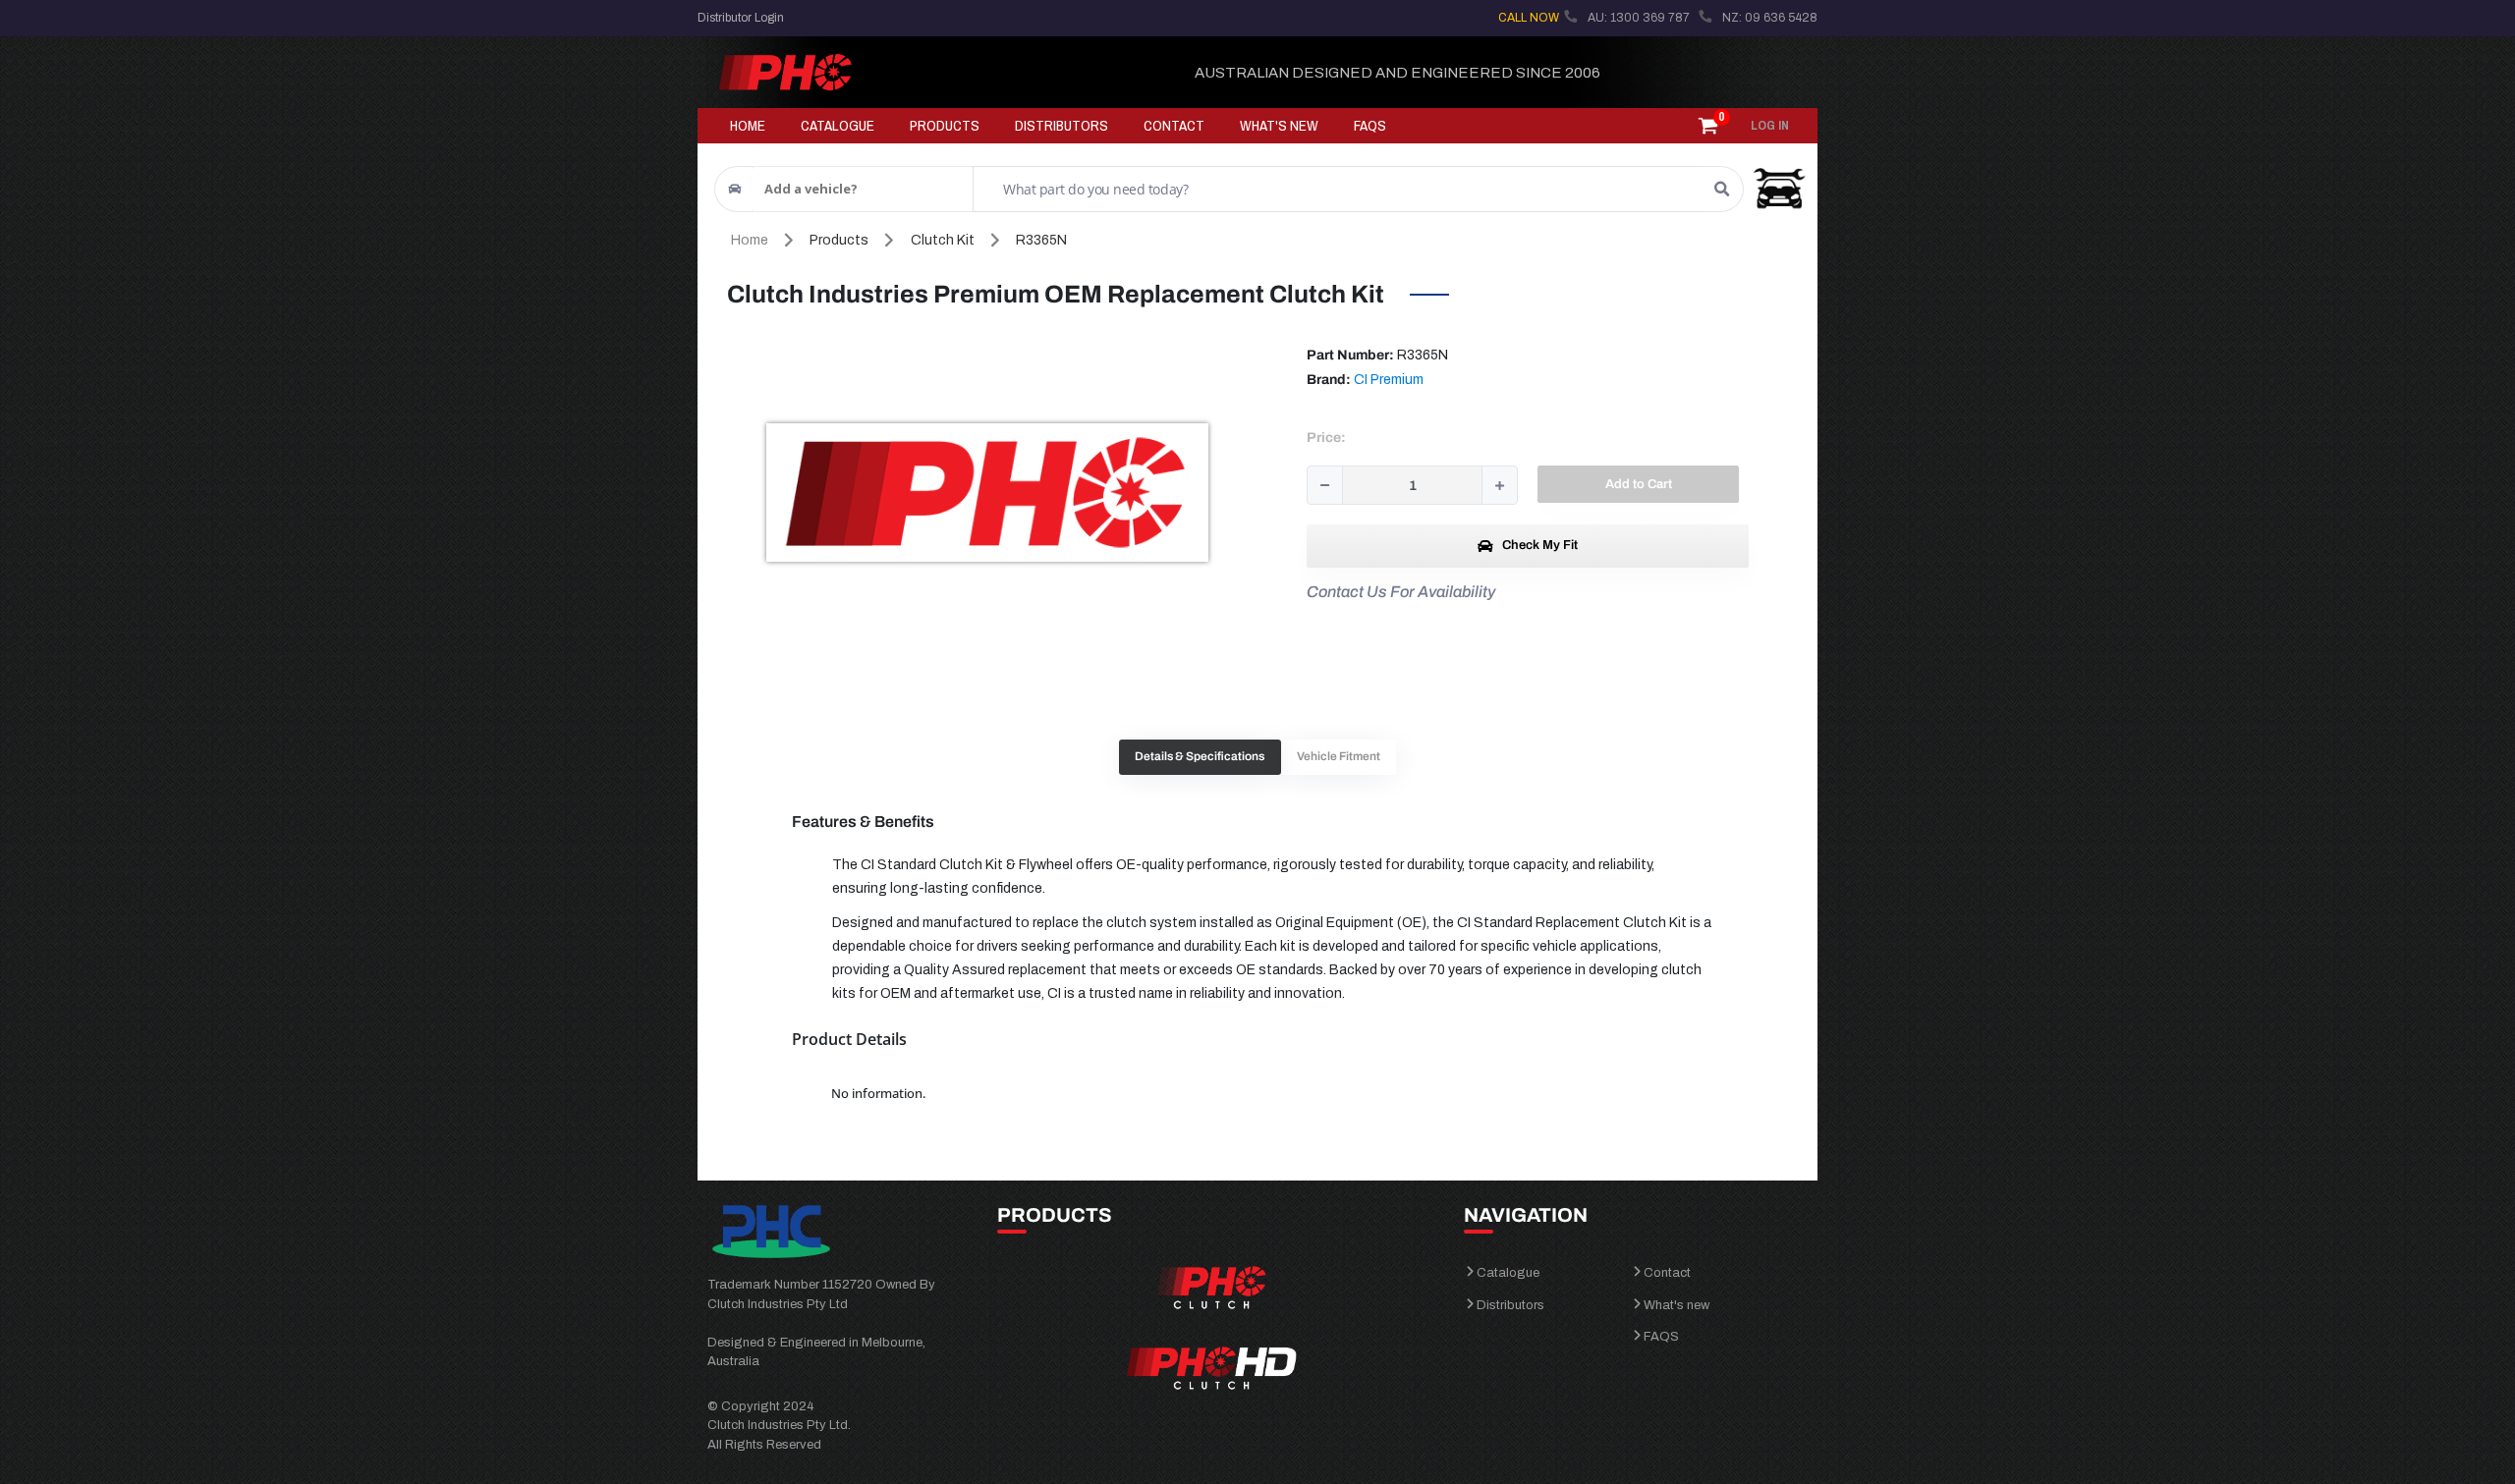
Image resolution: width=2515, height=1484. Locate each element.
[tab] (1200, 758)
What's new (1677, 1305)
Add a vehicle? (811, 189)
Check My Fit (1538, 545)
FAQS (1661, 1337)
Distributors (1510, 1305)
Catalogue (1508, 1273)
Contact (1667, 1273)
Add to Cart (1639, 484)
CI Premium (1389, 380)
